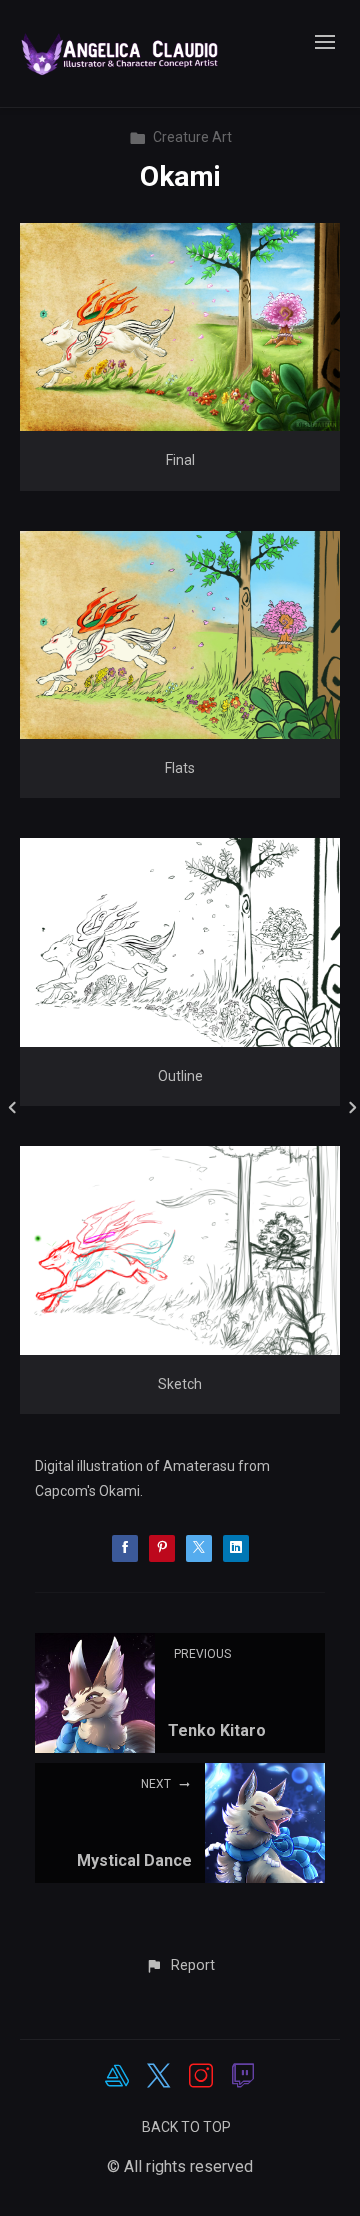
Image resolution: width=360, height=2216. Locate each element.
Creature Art (192, 137)
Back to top (186, 2127)
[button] (179, 1966)
